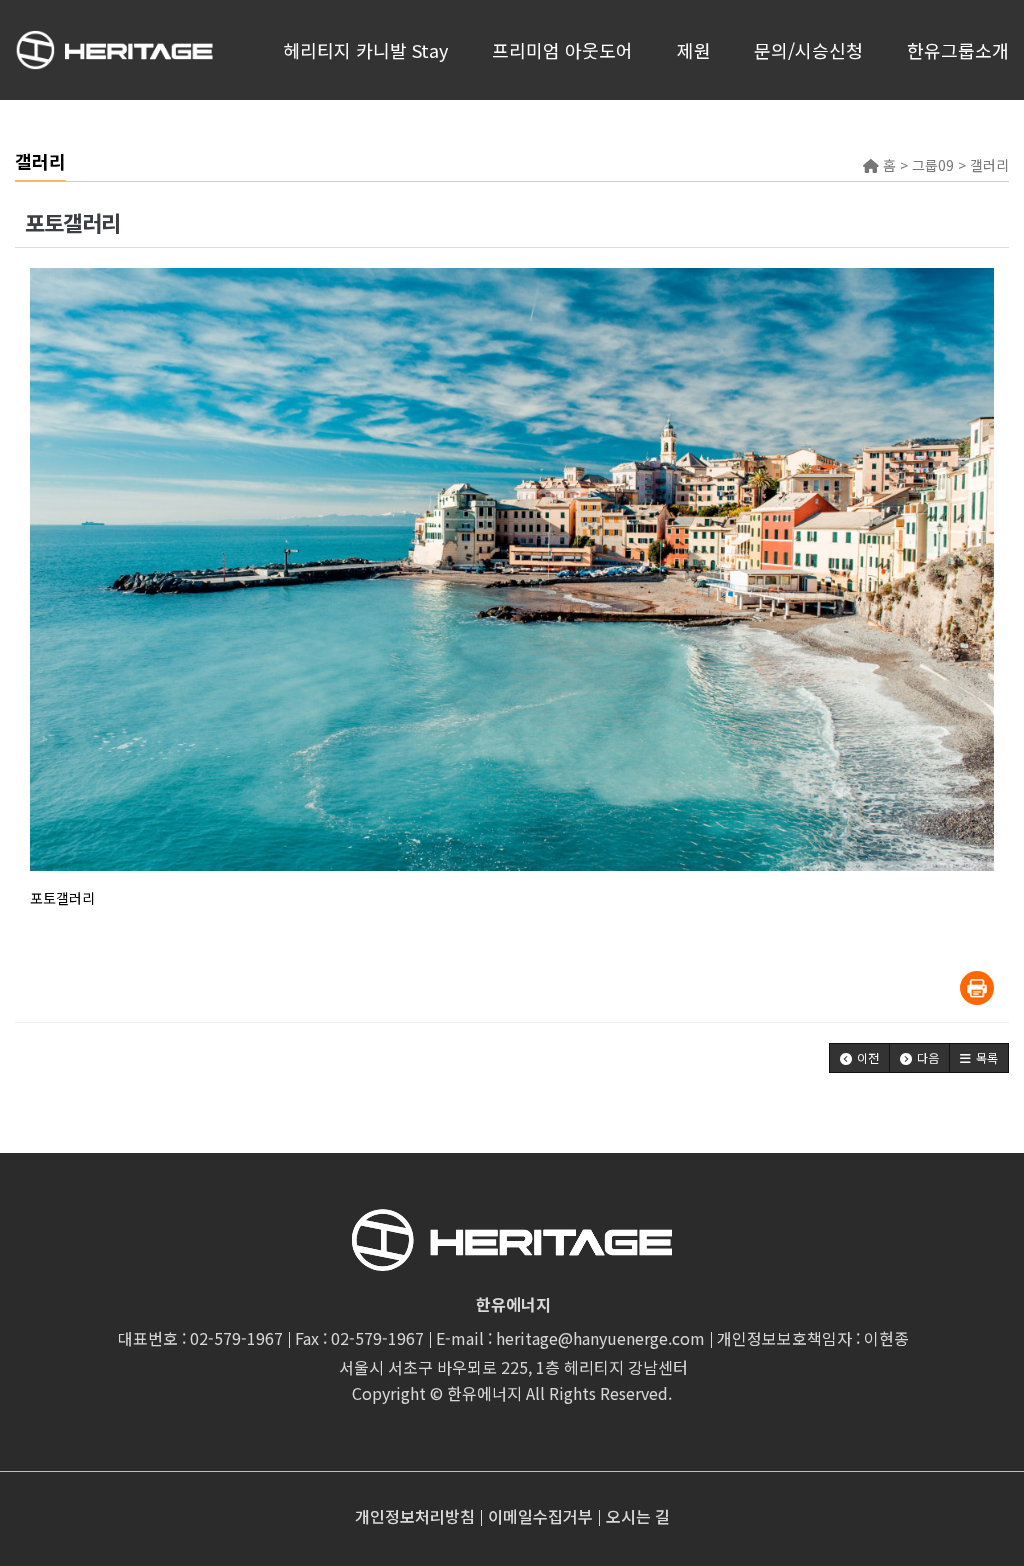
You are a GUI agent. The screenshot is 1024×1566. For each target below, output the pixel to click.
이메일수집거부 (540, 1516)
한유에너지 (484, 1393)
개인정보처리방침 (415, 1516)
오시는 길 (638, 1516)
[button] (859, 1058)
